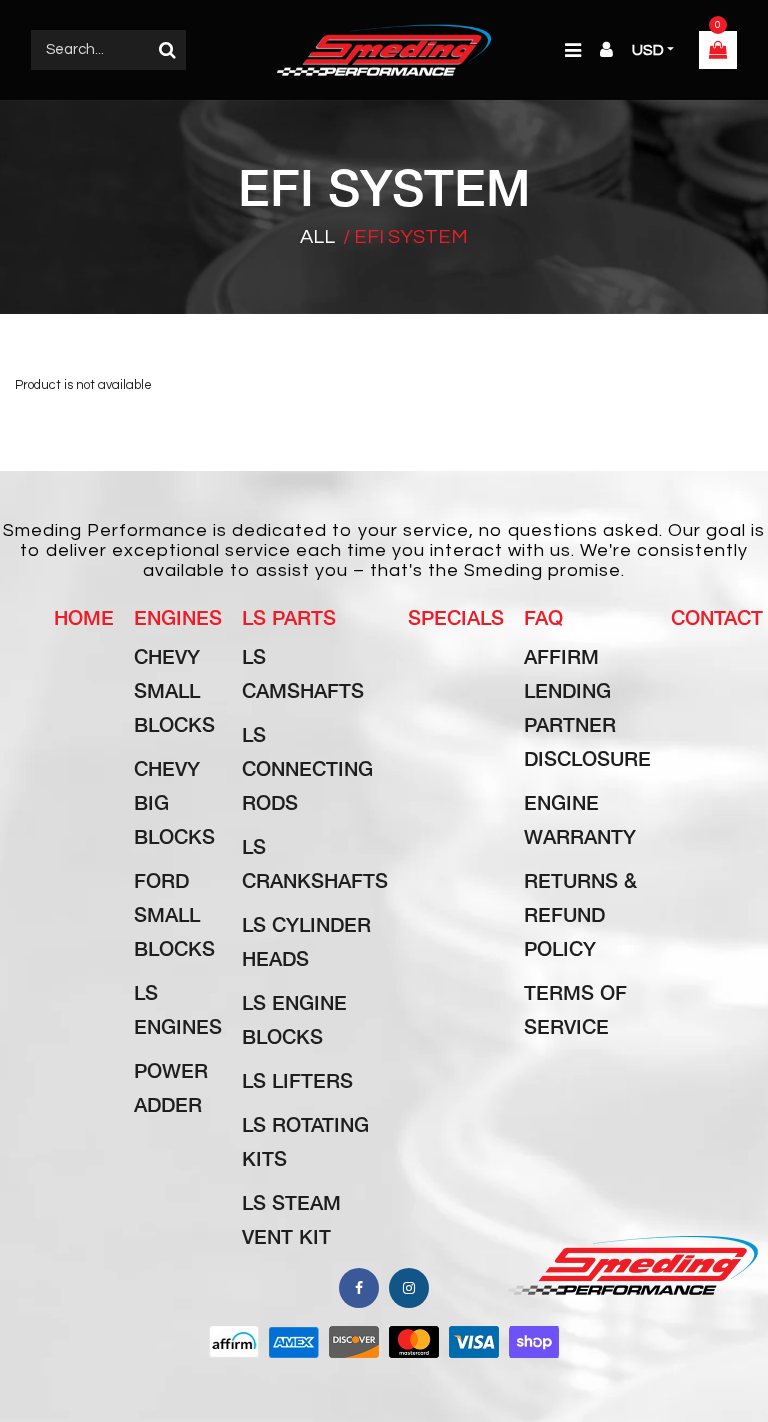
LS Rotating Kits (305, 1141)
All (317, 237)
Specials (456, 617)
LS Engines (178, 1009)
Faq (543, 617)
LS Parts (289, 617)
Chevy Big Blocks (174, 802)
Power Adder (171, 1087)
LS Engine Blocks (294, 1019)
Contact (717, 617)
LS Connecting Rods (307, 768)
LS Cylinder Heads (306, 941)
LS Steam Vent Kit (291, 1219)
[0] (718, 52)
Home (84, 617)
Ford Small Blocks (174, 914)
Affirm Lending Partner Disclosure (587, 707)
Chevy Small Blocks (174, 690)
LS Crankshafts (315, 863)
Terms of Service (575, 1009)
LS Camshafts (303, 673)
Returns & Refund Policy (580, 914)
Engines (178, 617)
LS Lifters (297, 1080)
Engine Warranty (580, 819)
